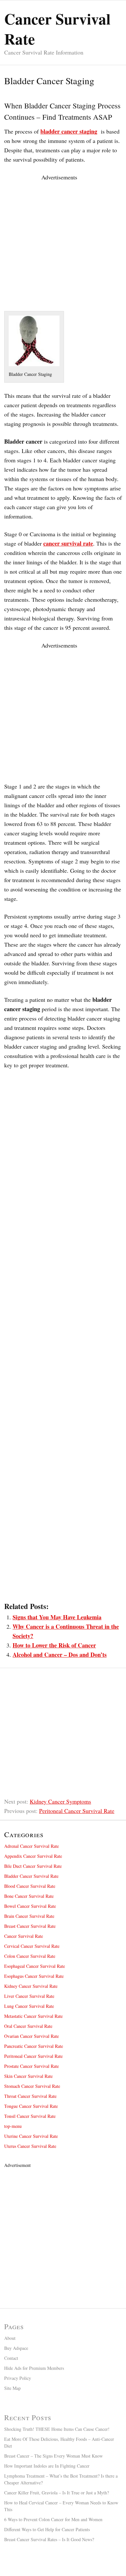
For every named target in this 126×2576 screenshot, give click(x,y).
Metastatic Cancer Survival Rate (33, 2016)
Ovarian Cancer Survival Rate (31, 2036)
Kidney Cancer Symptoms (60, 1801)
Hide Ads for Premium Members (34, 2368)
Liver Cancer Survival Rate (29, 1996)
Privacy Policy (18, 2378)
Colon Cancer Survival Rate (30, 1956)
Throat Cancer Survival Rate (30, 2096)
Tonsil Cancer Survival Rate (30, 2116)
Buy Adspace (16, 2348)
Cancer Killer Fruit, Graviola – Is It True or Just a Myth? (57, 2493)
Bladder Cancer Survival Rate (31, 1876)
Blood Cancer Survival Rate (30, 1886)
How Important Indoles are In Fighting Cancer (47, 2466)
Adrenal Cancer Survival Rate (31, 1846)
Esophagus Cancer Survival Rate (34, 1976)
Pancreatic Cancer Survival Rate (34, 2046)
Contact (11, 2358)
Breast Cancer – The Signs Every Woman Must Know (53, 2456)
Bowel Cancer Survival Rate (30, 1906)
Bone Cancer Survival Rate (29, 1896)
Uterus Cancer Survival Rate (30, 2146)
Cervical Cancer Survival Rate (32, 1946)
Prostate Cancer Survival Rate (31, 2066)
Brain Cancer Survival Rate (29, 1916)
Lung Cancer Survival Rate (29, 2006)
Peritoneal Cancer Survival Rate (77, 1811)
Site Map (12, 2388)
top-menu (13, 2126)
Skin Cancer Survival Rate (28, 2076)
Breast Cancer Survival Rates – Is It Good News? (49, 2539)
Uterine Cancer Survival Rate (31, 2136)
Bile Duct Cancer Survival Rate (33, 1866)
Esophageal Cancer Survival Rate (35, 1966)
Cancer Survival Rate (24, 1936)
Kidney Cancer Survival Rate (31, 1986)
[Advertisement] (63, 245)
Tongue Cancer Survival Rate (31, 2106)
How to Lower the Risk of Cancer (54, 1645)
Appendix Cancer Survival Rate (33, 1856)
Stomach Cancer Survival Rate (32, 2086)
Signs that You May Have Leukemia (57, 1617)
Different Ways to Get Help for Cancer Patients (47, 2529)
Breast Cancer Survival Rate (30, 1926)
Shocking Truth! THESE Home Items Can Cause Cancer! (57, 2429)
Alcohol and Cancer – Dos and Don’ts (60, 1655)
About (10, 2338)
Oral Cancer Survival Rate (28, 2026)
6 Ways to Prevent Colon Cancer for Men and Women (53, 2519)
